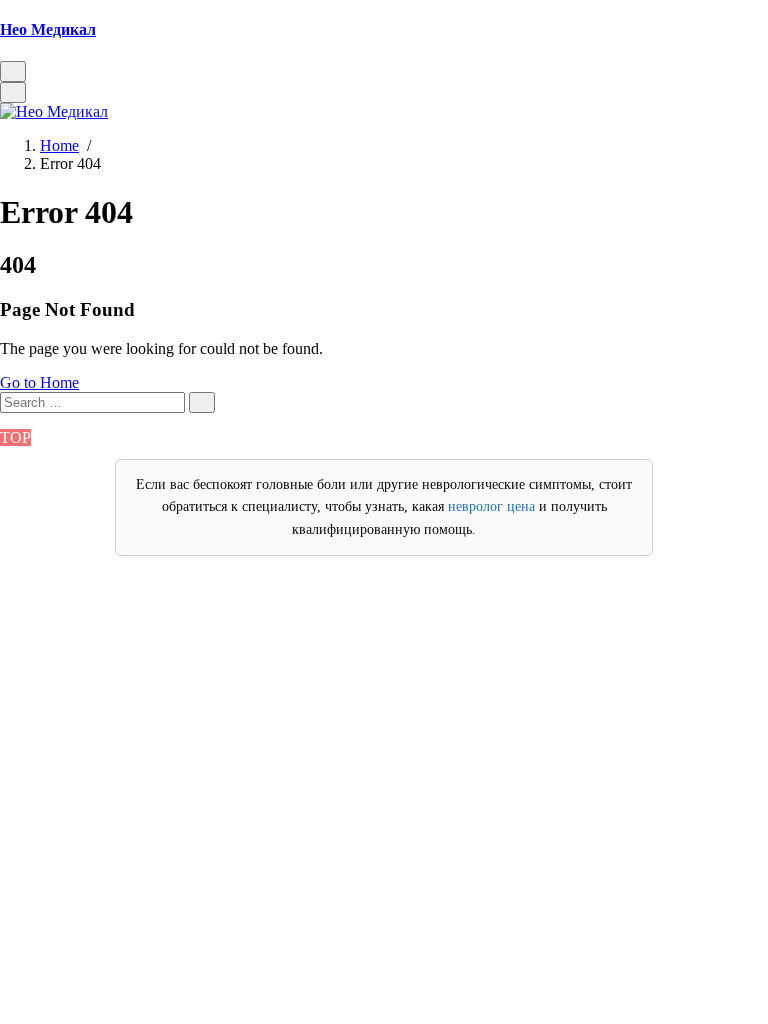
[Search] (202, 402)
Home (59, 145)
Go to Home (39, 382)
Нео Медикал (48, 29)
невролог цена (491, 506)
